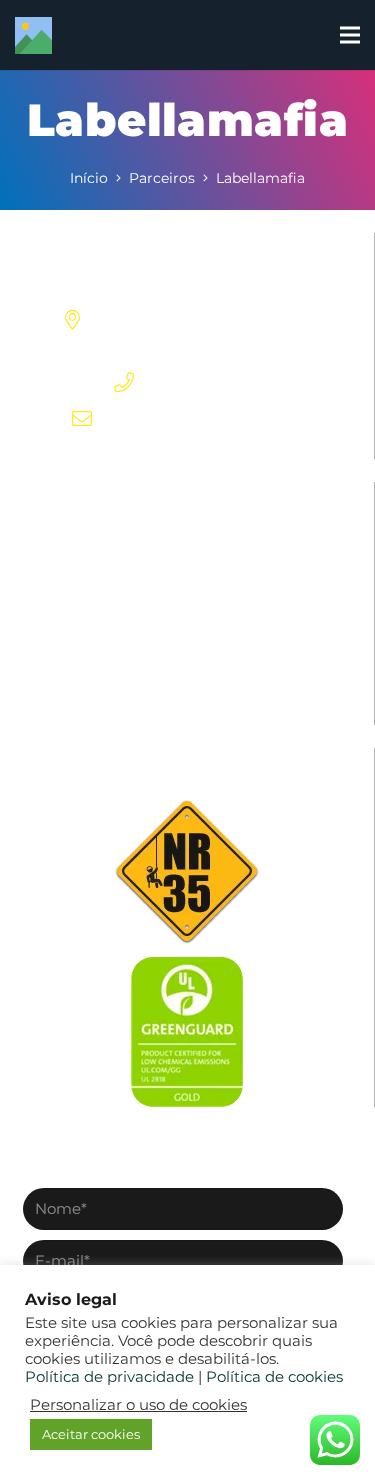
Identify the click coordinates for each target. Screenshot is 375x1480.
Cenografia (187, 654)
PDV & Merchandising (187, 576)
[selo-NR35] (187, 871)
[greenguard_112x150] (187, 1032)
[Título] (33, 35)
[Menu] (350, 35)
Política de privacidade (109, 1377)
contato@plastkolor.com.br (208, 419)
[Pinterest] (186, 450)
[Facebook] (121, 450)
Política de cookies (274, 1377)
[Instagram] (154, 451)
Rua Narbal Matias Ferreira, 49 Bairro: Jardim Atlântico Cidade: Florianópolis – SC (208, 320)
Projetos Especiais (187, 615)
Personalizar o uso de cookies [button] (138, 1405)
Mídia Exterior (187, 537)
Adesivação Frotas (187, 693)
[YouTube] (251, 450)
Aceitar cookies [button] (91, 1434)
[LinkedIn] (218, 450)
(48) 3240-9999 (207, 383)
